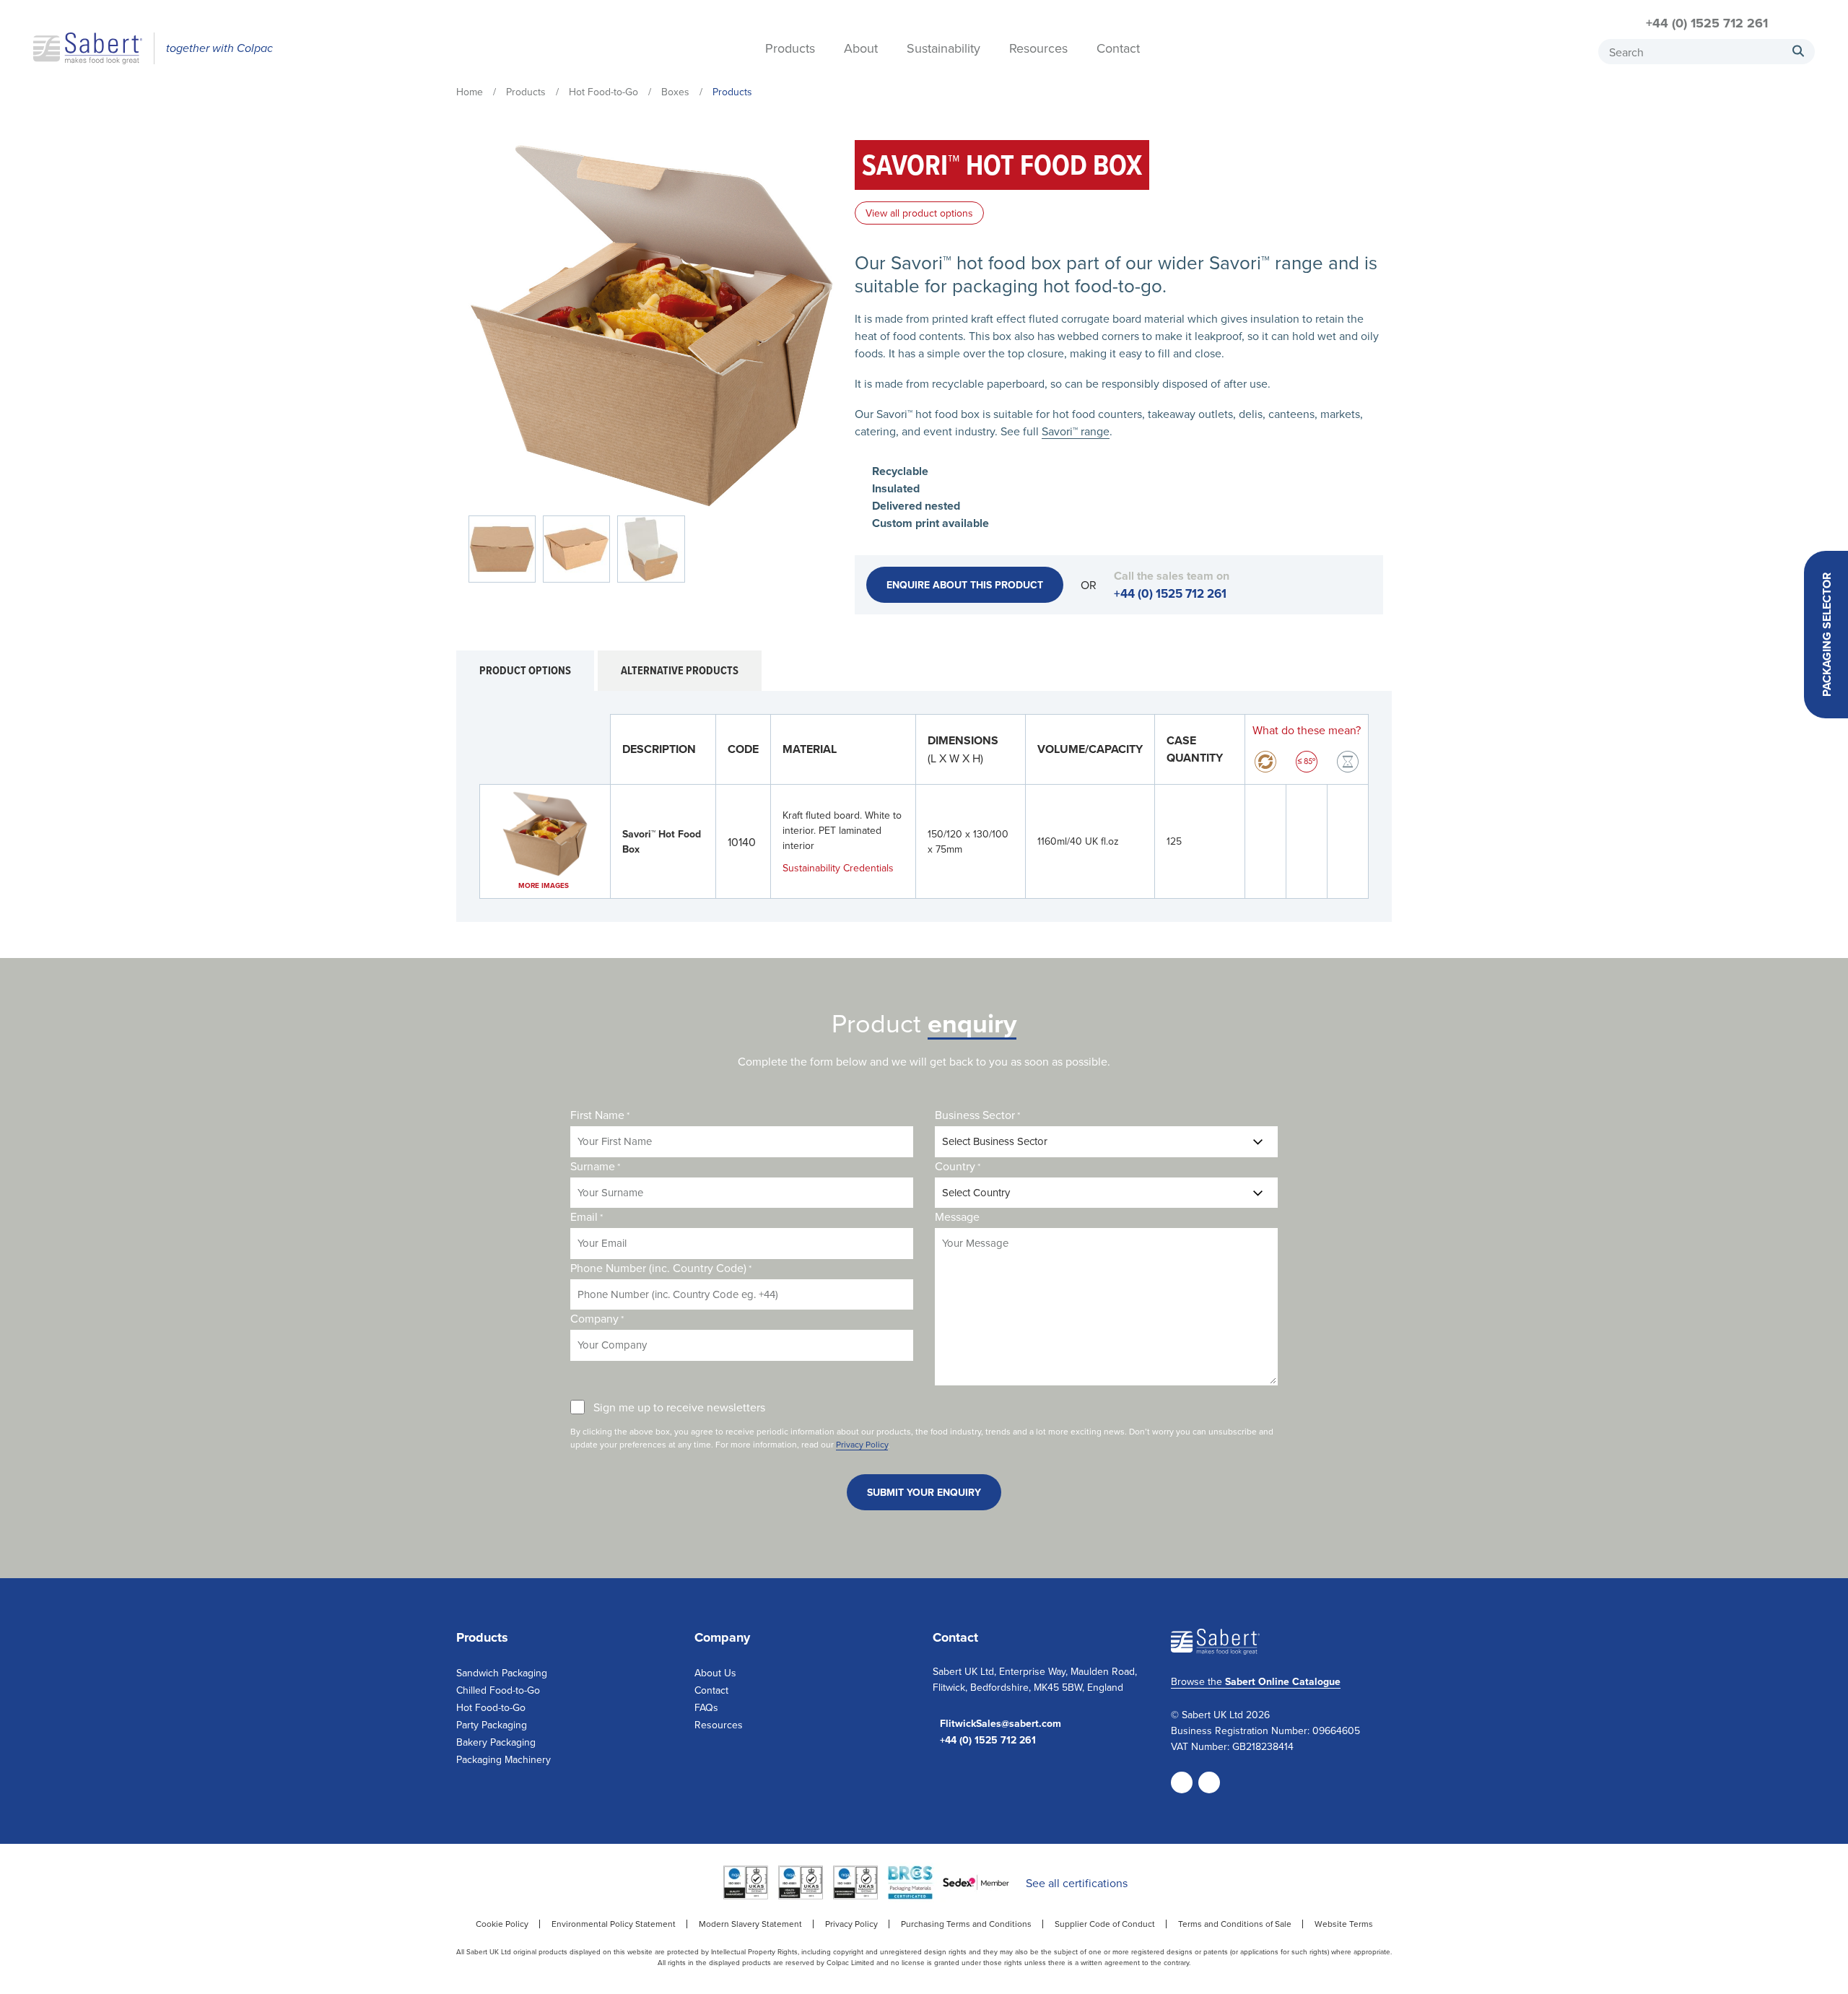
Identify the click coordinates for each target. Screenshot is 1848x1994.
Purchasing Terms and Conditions (966, 1924)
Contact (1118, 49)
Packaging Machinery (504, 1759)
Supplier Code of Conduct (1105, 1924)
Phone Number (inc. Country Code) (661, 1268)
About (861, 49)
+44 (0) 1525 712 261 (1707, 23)
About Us (715, 1673)
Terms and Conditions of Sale (1235, 1924)
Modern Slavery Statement (750, 1924)
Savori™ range (1076, 431)
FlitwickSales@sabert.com (1001, 1724)
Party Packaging (492, 1725)
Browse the (1256, 1681)
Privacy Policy (862, 1444)
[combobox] (1707, 52)
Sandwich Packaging (502, 1673)
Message (957, 1216)
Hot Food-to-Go (491, 1707)
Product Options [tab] (525, 670)
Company (597, 1318)
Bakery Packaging (496, 1742)
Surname (595, 1166)
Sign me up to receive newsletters (679, 1407)
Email (587, 1216)
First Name (600, 1115)
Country (958, 1166)
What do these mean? (1307, 730)
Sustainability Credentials (838, 868)
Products (790, 49)
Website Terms (1344, 1924)
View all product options (919, 213)
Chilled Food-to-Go (498, 1690)
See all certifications (1077, 1883)
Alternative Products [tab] (680, 670)
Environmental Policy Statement (614, 1924)
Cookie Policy (502, 1924)
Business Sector (977, 1115)
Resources (1038, 49)
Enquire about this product (965, 585)
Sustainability (943, 49)
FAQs (706, 1707)
